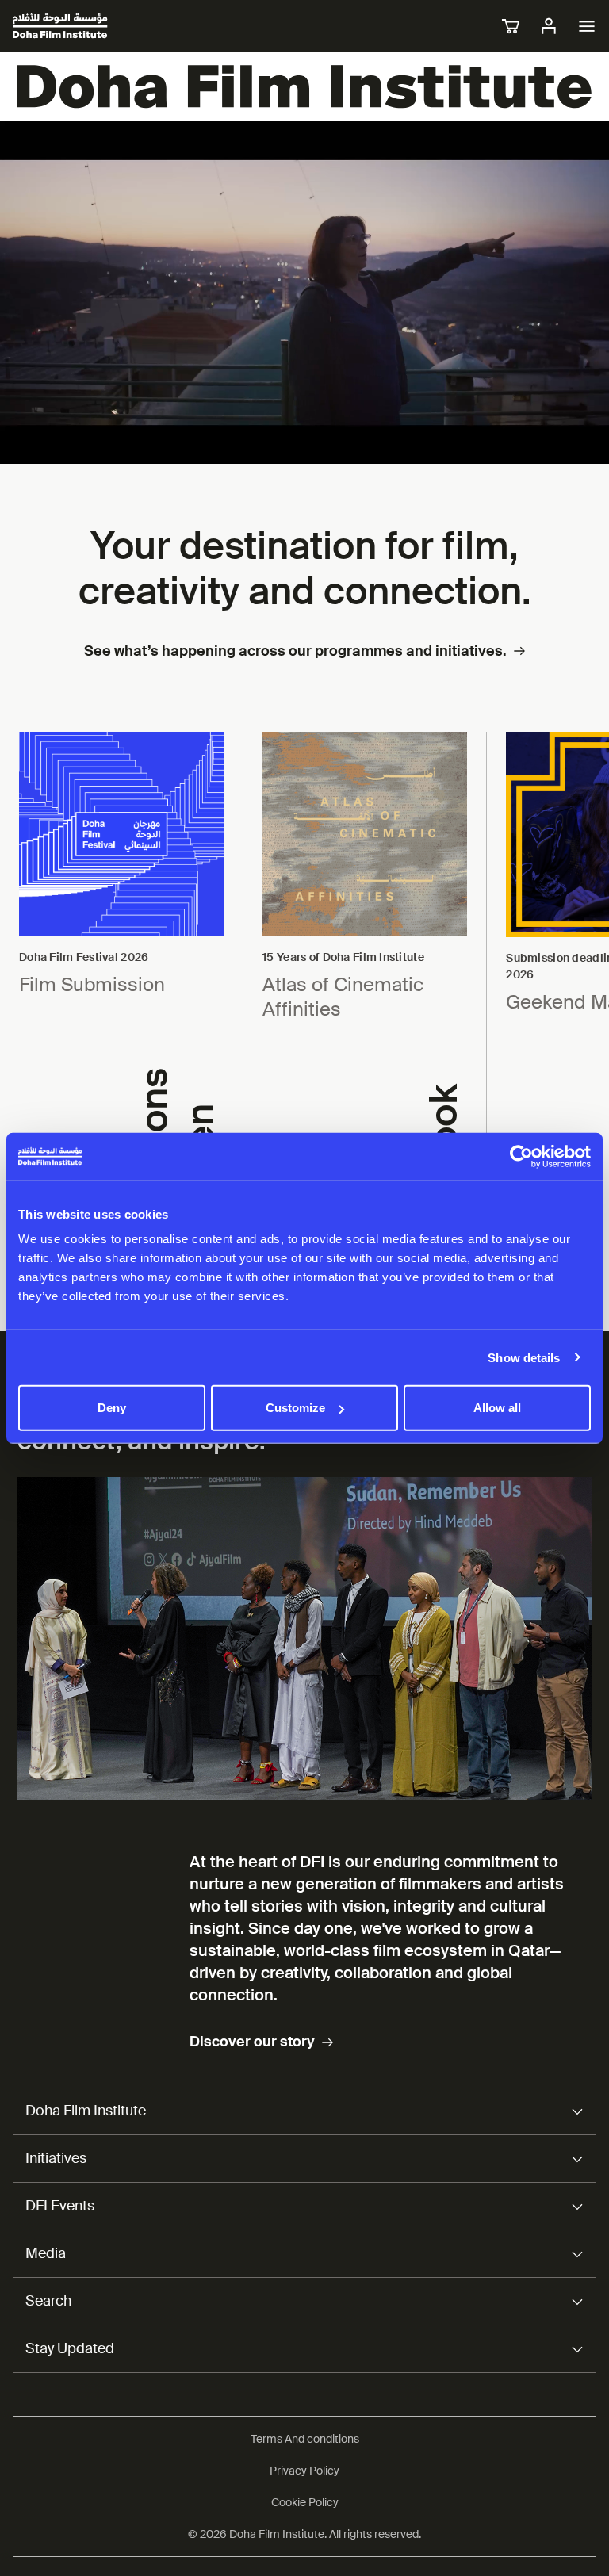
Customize (295, 1408)
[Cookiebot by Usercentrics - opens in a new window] (521, 1156)
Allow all (497, 1408)
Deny (112, 1408)
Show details (524, 1357)
